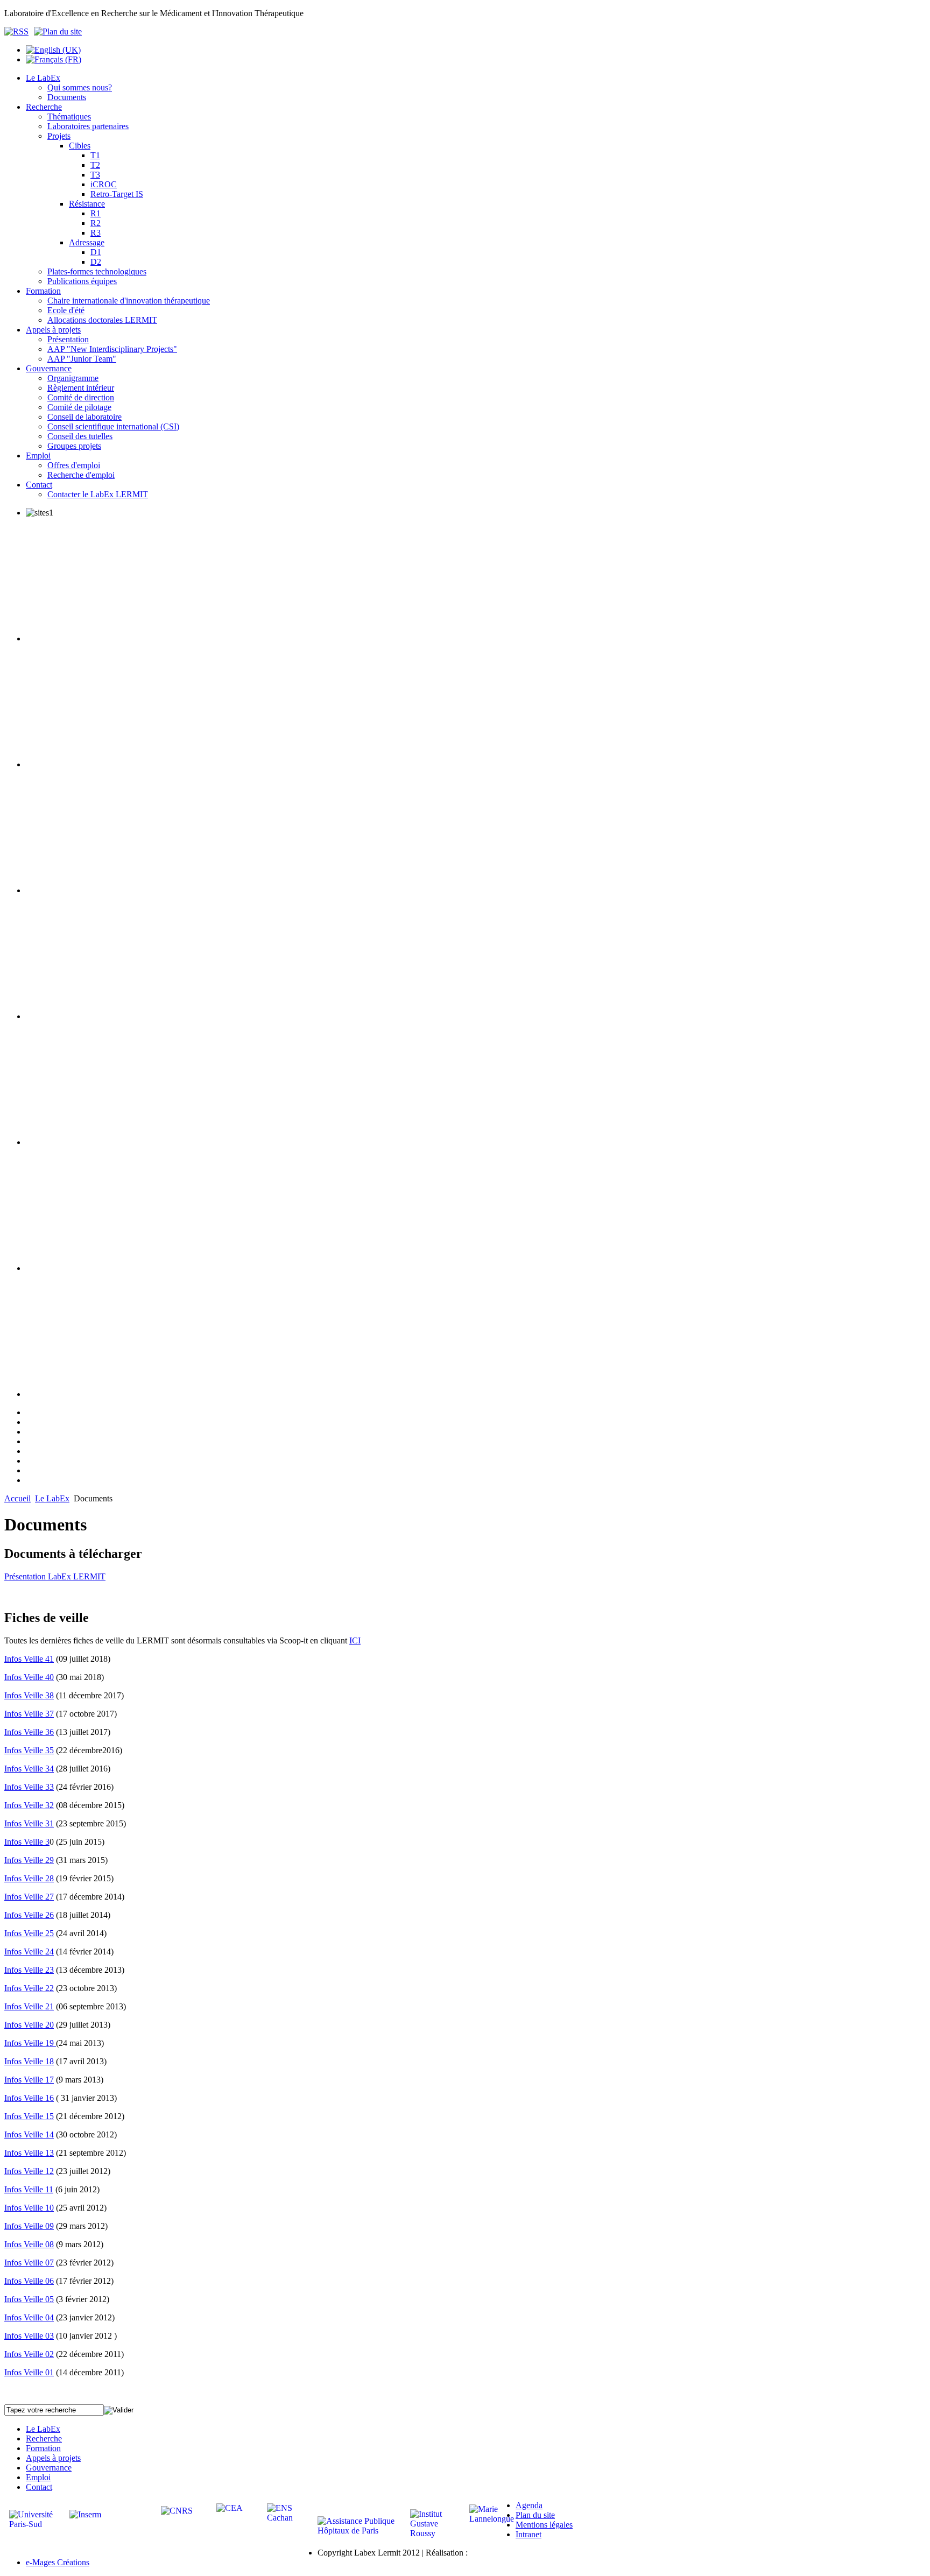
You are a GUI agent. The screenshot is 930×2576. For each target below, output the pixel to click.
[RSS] (19, 31)
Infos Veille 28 (29, 1878)
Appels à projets (53, 2458)
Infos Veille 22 (29, 1988)
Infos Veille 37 (29, 1714)
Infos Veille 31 (29, 1823)
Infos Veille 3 (27, 1842)
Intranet (529, 2534)
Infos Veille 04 (29, 2317)
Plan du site (535, 2515)
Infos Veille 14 (29, 2134)
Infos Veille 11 (29, 2189)
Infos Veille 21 (29, 2006)
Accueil (17, 1498)
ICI (355, 1640)
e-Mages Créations (58, 2562)
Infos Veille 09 (29, 2226)
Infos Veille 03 (29, 2336)
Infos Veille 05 (29, 2299)
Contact (39, 2487)
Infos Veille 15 (29, 2116)
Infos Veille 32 (29, 1805)
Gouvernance (49, 2468)
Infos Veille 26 (29, 1915)
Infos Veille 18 (29, 2061)
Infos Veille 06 (29, 2281)
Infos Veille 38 (29, 1695)
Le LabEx (52, 1498)
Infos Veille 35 (29, 1750)
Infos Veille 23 (29, 1970)
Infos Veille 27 (29, 1897)
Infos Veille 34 (29, 1769)
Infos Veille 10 (29, 2208)
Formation (43, 2448)
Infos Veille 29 (29, 1860)
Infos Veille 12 (29, 2171)
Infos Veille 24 (29, 1952)
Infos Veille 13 (29, 2153)
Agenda (529, 2505)
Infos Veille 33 (29, 1787)
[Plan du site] (58, 31)
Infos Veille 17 (29, 2080)
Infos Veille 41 (29, 1659)
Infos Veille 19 (30, 2043)
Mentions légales (544, 2525)
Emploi (38, 2477)
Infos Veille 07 (29, 2263)
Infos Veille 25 (29, 1933)
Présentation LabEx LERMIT (55, 1576)
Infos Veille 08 (29, 2244)
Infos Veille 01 (29, 2372)
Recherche (44, 2439)
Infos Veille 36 (29, 1732)
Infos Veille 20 (29, 2025)
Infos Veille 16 (29, 2098)
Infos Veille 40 (29, 1677)
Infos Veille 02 (29, 2354)
